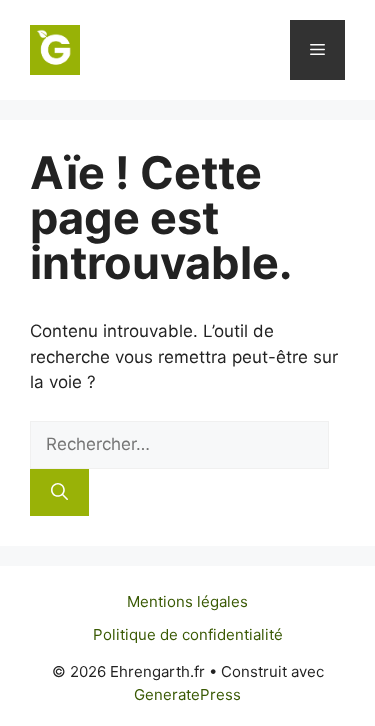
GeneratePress (187, 694)
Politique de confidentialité (188, 634)
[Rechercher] (59, 493)
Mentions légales (187, 601)
